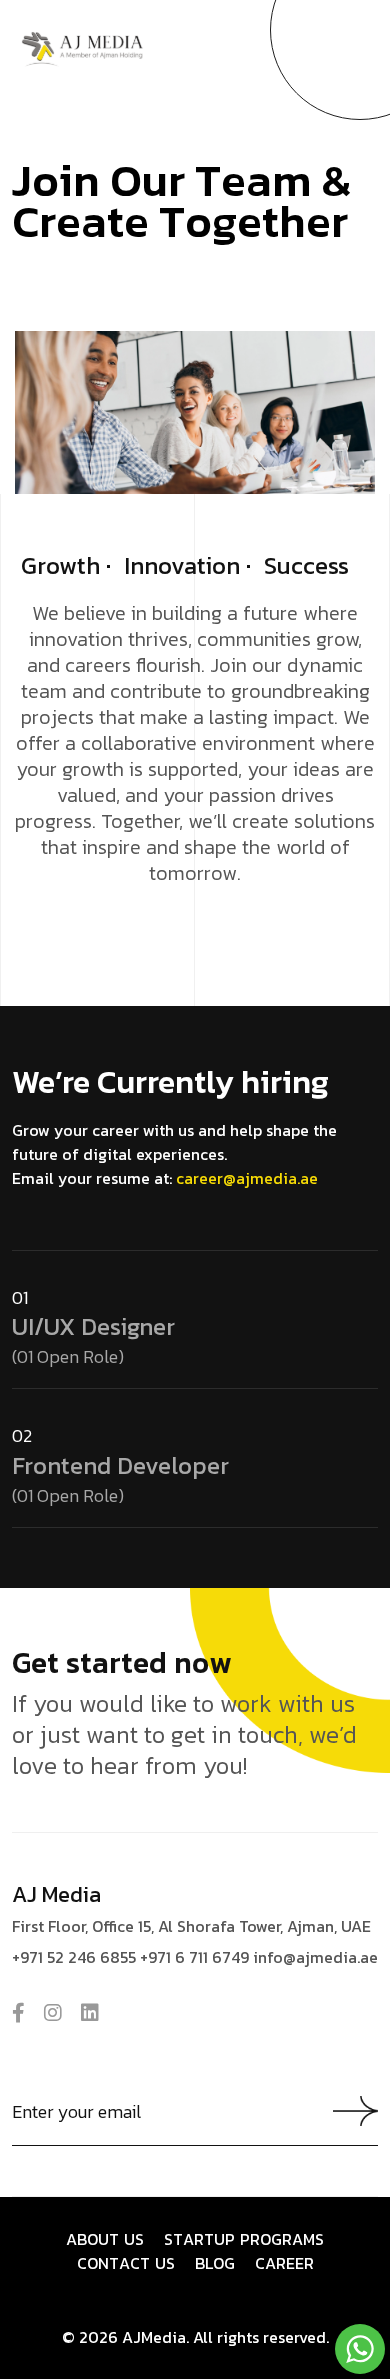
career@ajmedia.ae (247, 1178)
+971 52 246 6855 (74, 1957)
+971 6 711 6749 (194, 1957)
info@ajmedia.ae (315, 1957)
